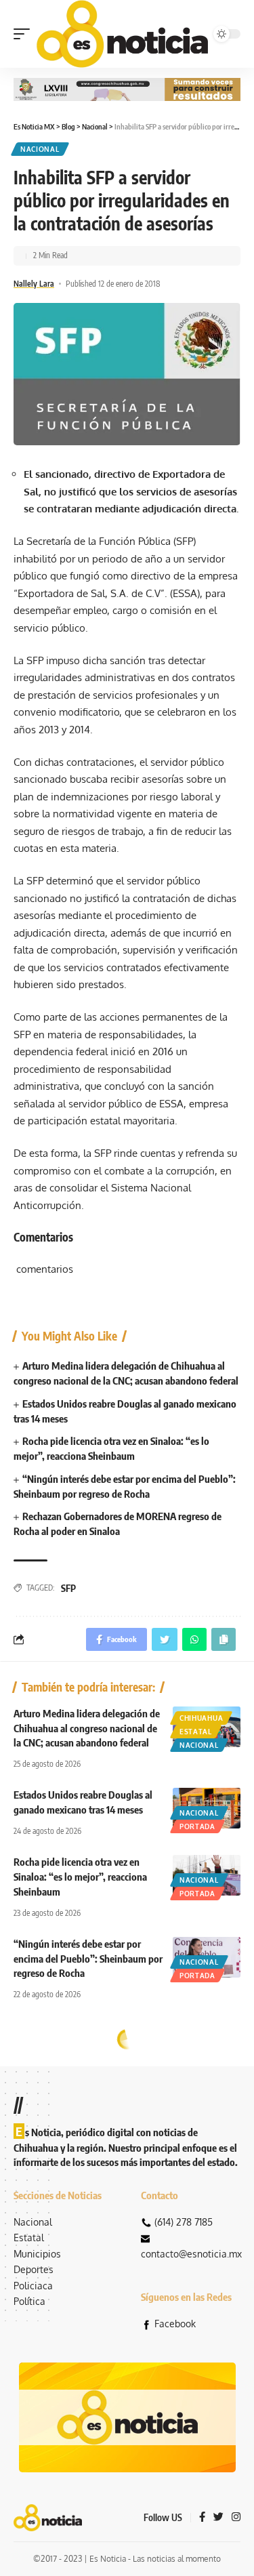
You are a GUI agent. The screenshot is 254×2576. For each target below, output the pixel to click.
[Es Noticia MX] (122, 34)
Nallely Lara (34, 284)
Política (29, 2301)
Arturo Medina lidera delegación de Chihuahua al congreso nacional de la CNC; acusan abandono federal (87, 1728)
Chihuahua (201, 1718)
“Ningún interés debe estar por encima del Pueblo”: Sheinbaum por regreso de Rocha (88, 1959)
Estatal (196, 1732)
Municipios (37, 2254)
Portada (197, 1826)
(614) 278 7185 (184, 2222)
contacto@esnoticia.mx (191, 2254)
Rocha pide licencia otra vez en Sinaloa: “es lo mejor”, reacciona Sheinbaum (80, 1877)
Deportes (34, 2269)
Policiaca (33, 2286)
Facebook (175, 2324)
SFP (68, 1588)
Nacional (40, 149)
